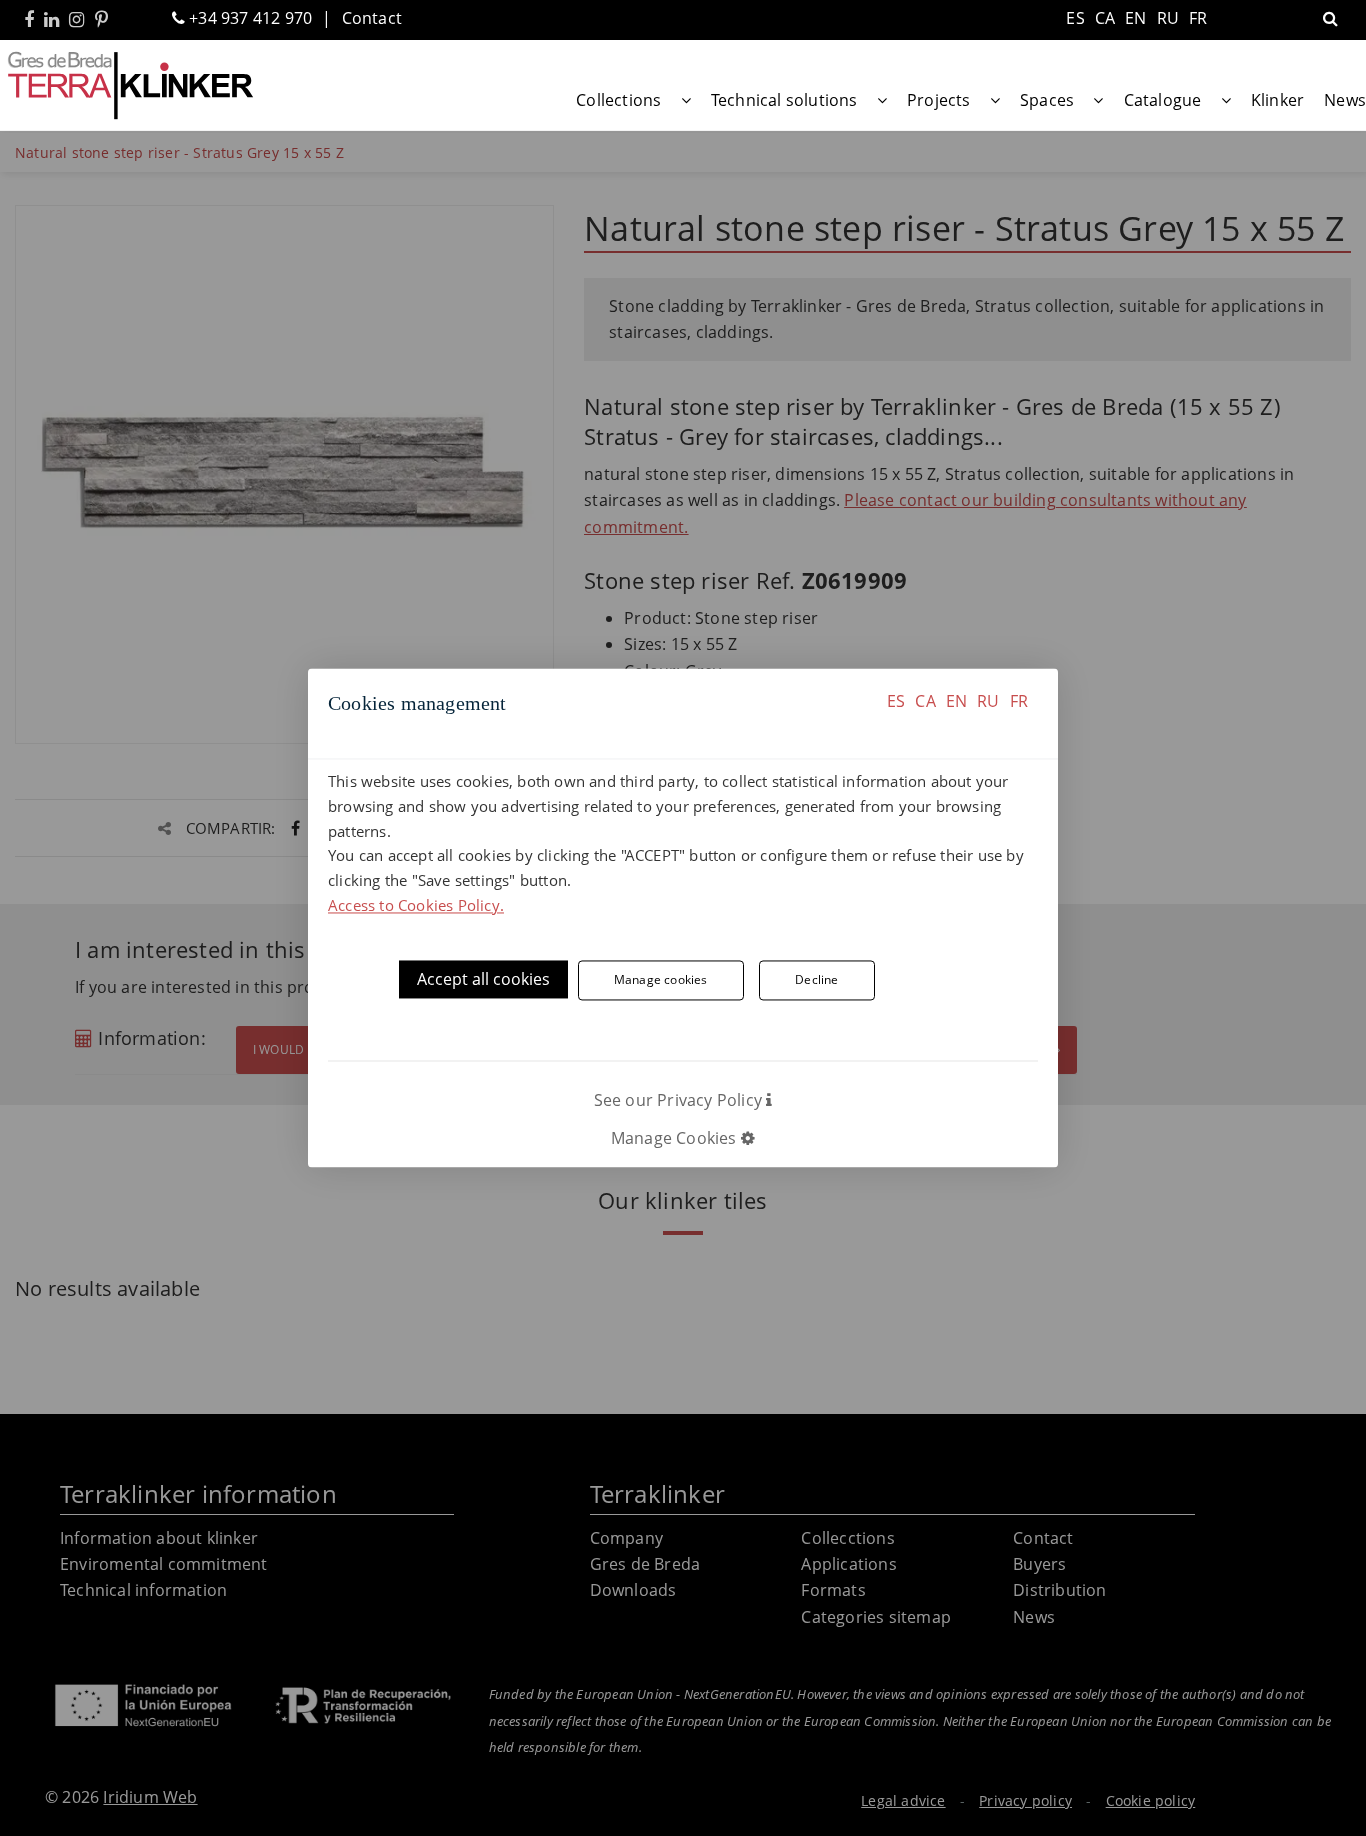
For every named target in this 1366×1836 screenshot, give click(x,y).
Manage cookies (661, 980)
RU (988, 701)
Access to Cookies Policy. (416, 905)
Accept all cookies (483, 979)
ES (896, 701)
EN (956, 701)
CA (925, 701)
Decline (816, 980)
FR (1019, 701)
